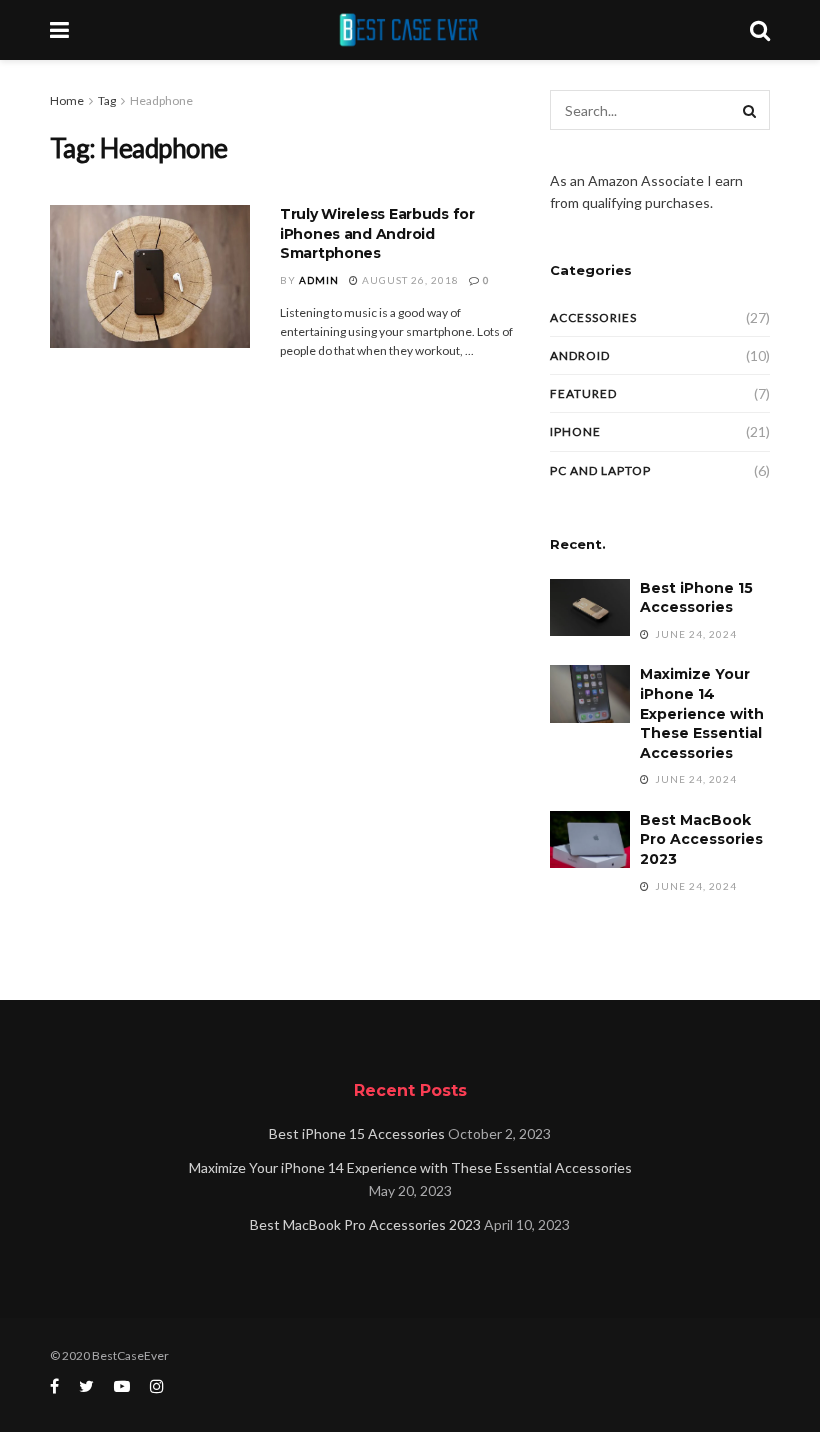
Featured (583, 393)
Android (580, 355)
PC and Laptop (600, 470)
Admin (319, 280)
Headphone (161, 100)
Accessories (593, 317)
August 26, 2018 (409, 280)
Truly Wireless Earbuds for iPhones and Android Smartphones (377, 233)
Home (67, 100)
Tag (107, 100)
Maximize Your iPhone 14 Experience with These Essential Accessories (702, 713)
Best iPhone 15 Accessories (696, 598)
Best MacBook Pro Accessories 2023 (701, 839)
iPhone (575, 431)
